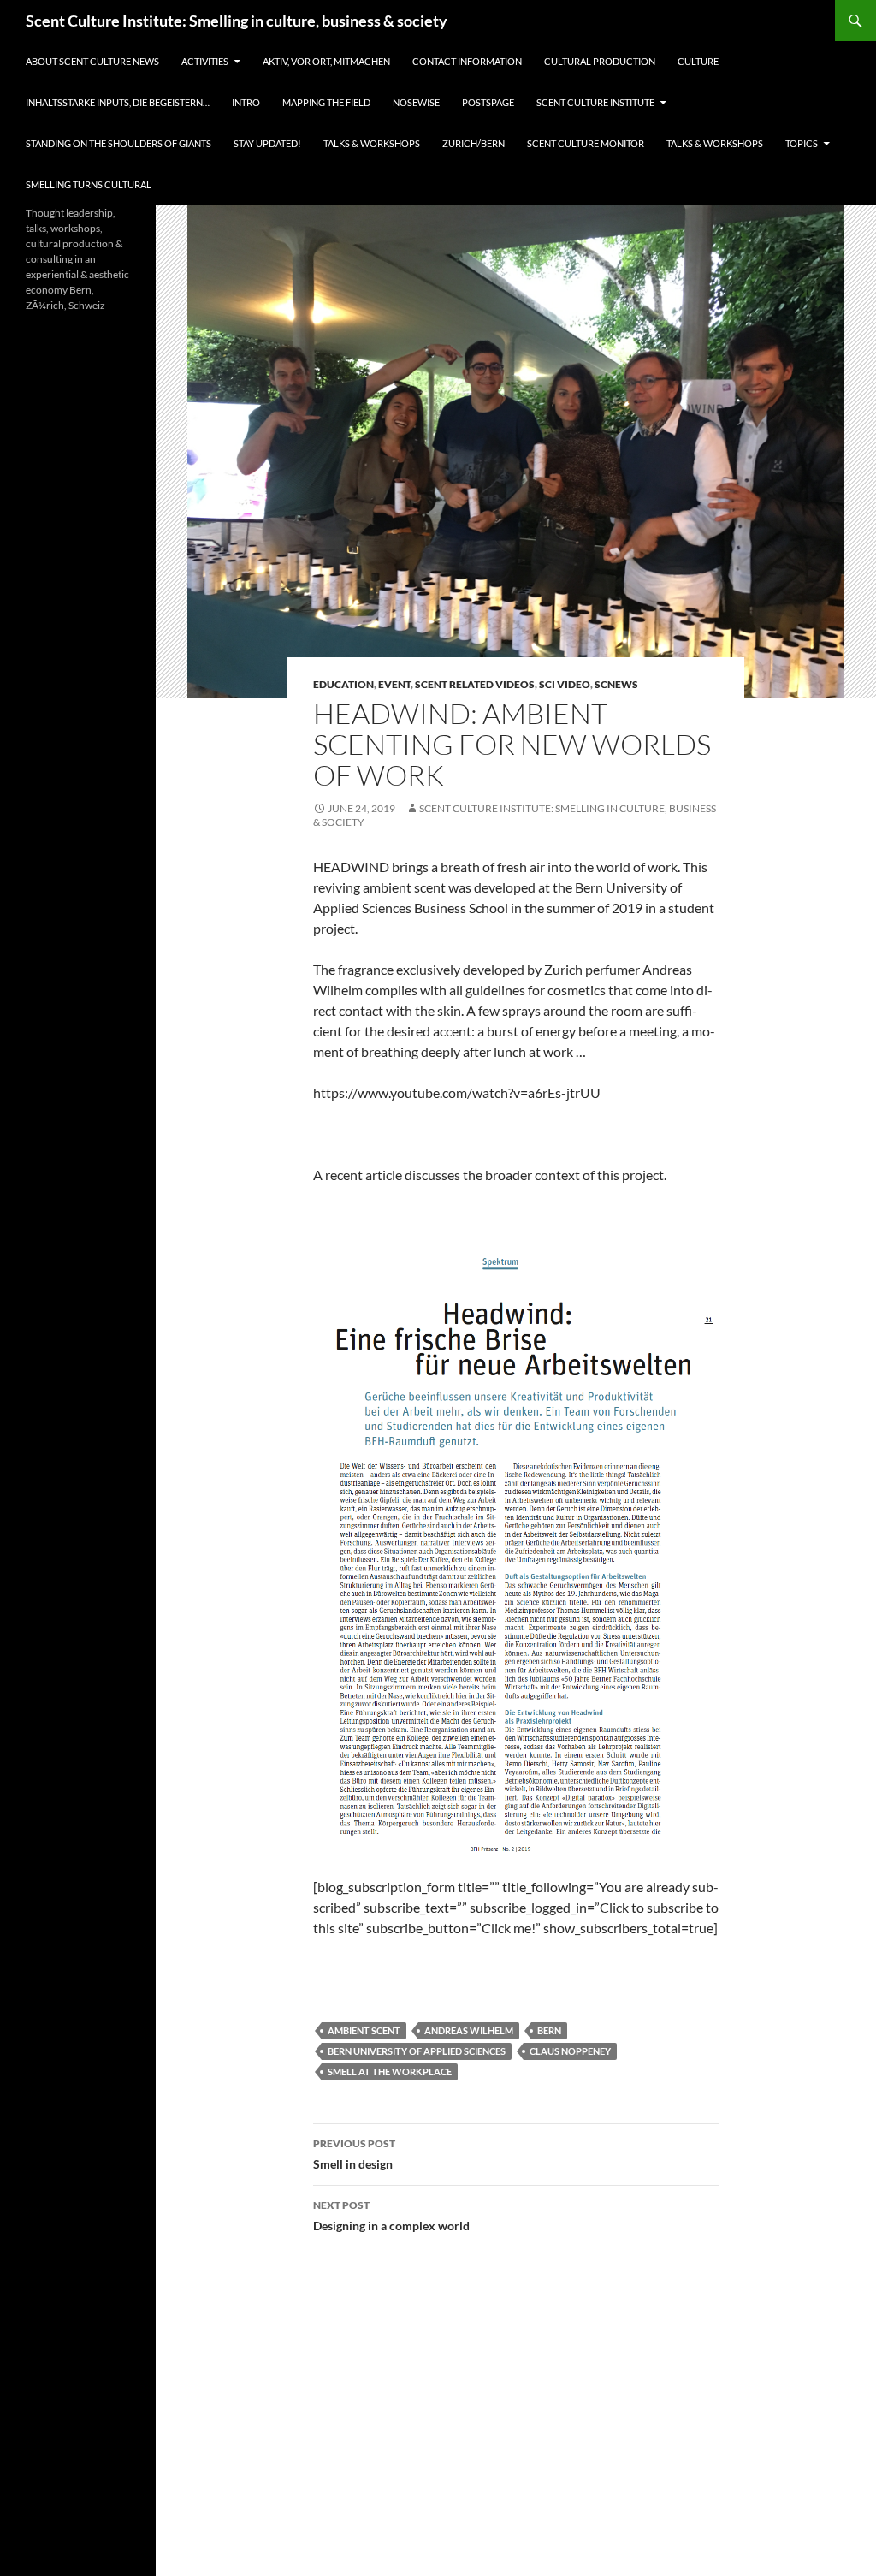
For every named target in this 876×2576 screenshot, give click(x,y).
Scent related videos (475, 684)
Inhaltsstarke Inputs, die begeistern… (118, 102)
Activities (205, 61)
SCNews (616, 684)
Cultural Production (600, 61)
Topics (802, 143)
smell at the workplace (390, 2071)
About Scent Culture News (92, 61)
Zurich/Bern (474, 143)
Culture (698, 61)
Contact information (467, 61)
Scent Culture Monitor (586, 143)
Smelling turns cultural (89, 184)
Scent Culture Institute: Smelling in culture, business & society (237, 21)
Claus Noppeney (570, 2051)
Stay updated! (267, 143)
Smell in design (354, 2154)
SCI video (565, 684)
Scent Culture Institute (595, 102)
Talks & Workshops (372, 143)
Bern (549, 2030)
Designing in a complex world (391, 2216)
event (394, 684)
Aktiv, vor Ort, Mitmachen (326, 61)
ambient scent (364, 2030)
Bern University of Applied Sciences (417, 2051)
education (343, 684)
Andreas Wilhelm (469, 2030)
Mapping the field (326, 102)
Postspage (488, 102)
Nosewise (416, 102)
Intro (246, 102)
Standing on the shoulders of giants (118, 143)
